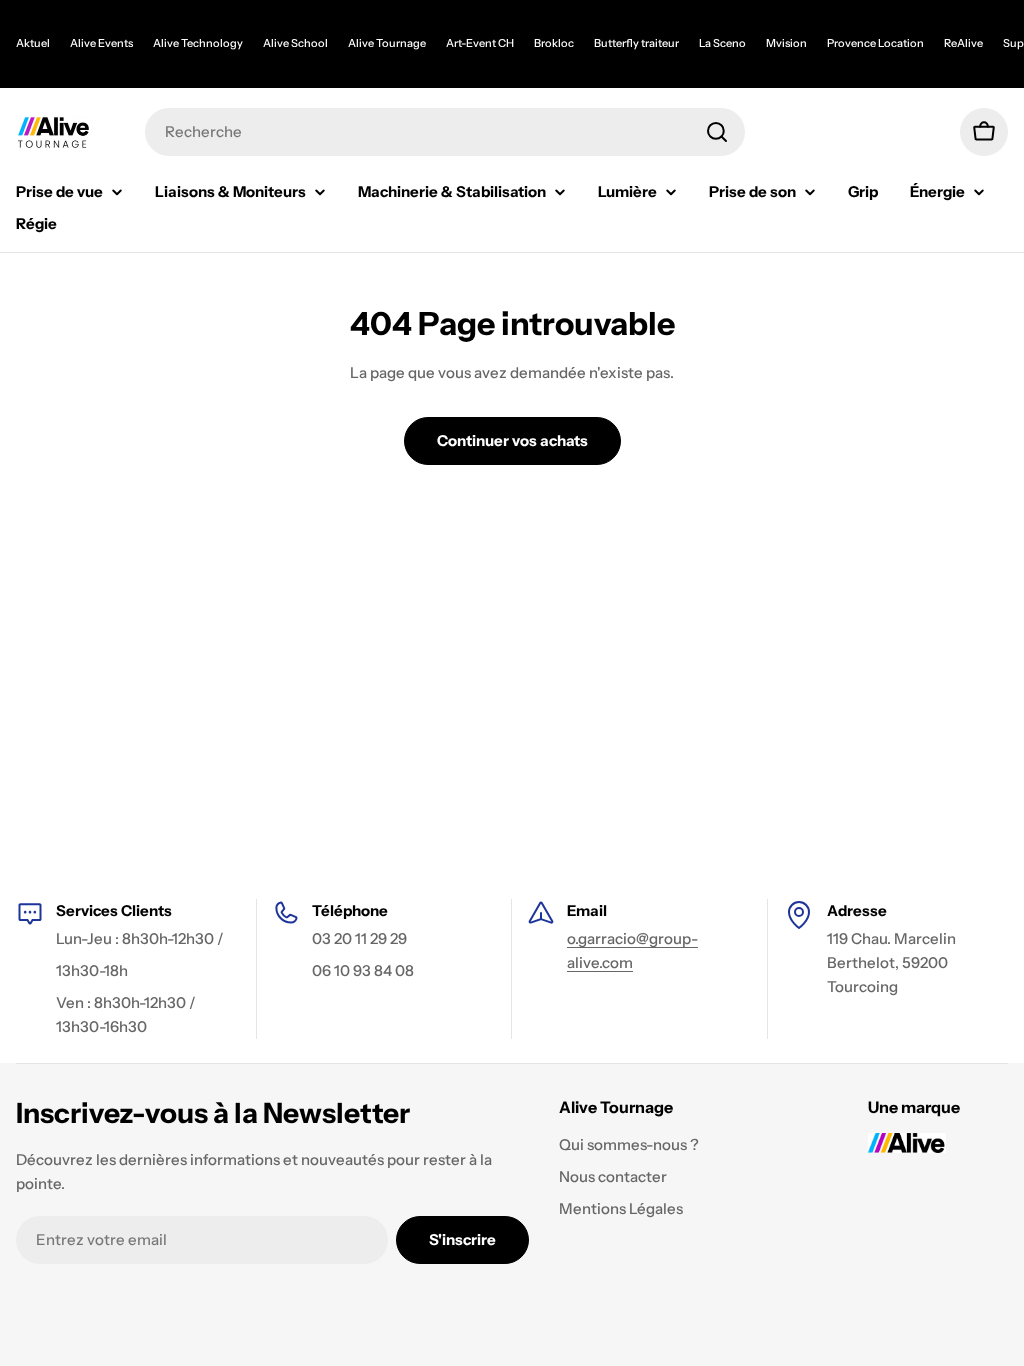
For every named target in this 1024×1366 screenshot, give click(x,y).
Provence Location (875, 43)
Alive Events (101, 43)
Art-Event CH (480, 43)
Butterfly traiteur (636, 43)
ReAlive (963, 43)
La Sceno (722, 43)
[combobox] (445, 132)
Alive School (295, 43)
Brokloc (554, 43)
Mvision (786, 43)
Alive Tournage (387, 43)
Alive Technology (198, 43)
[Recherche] (717, 132)
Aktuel (33, 43)
